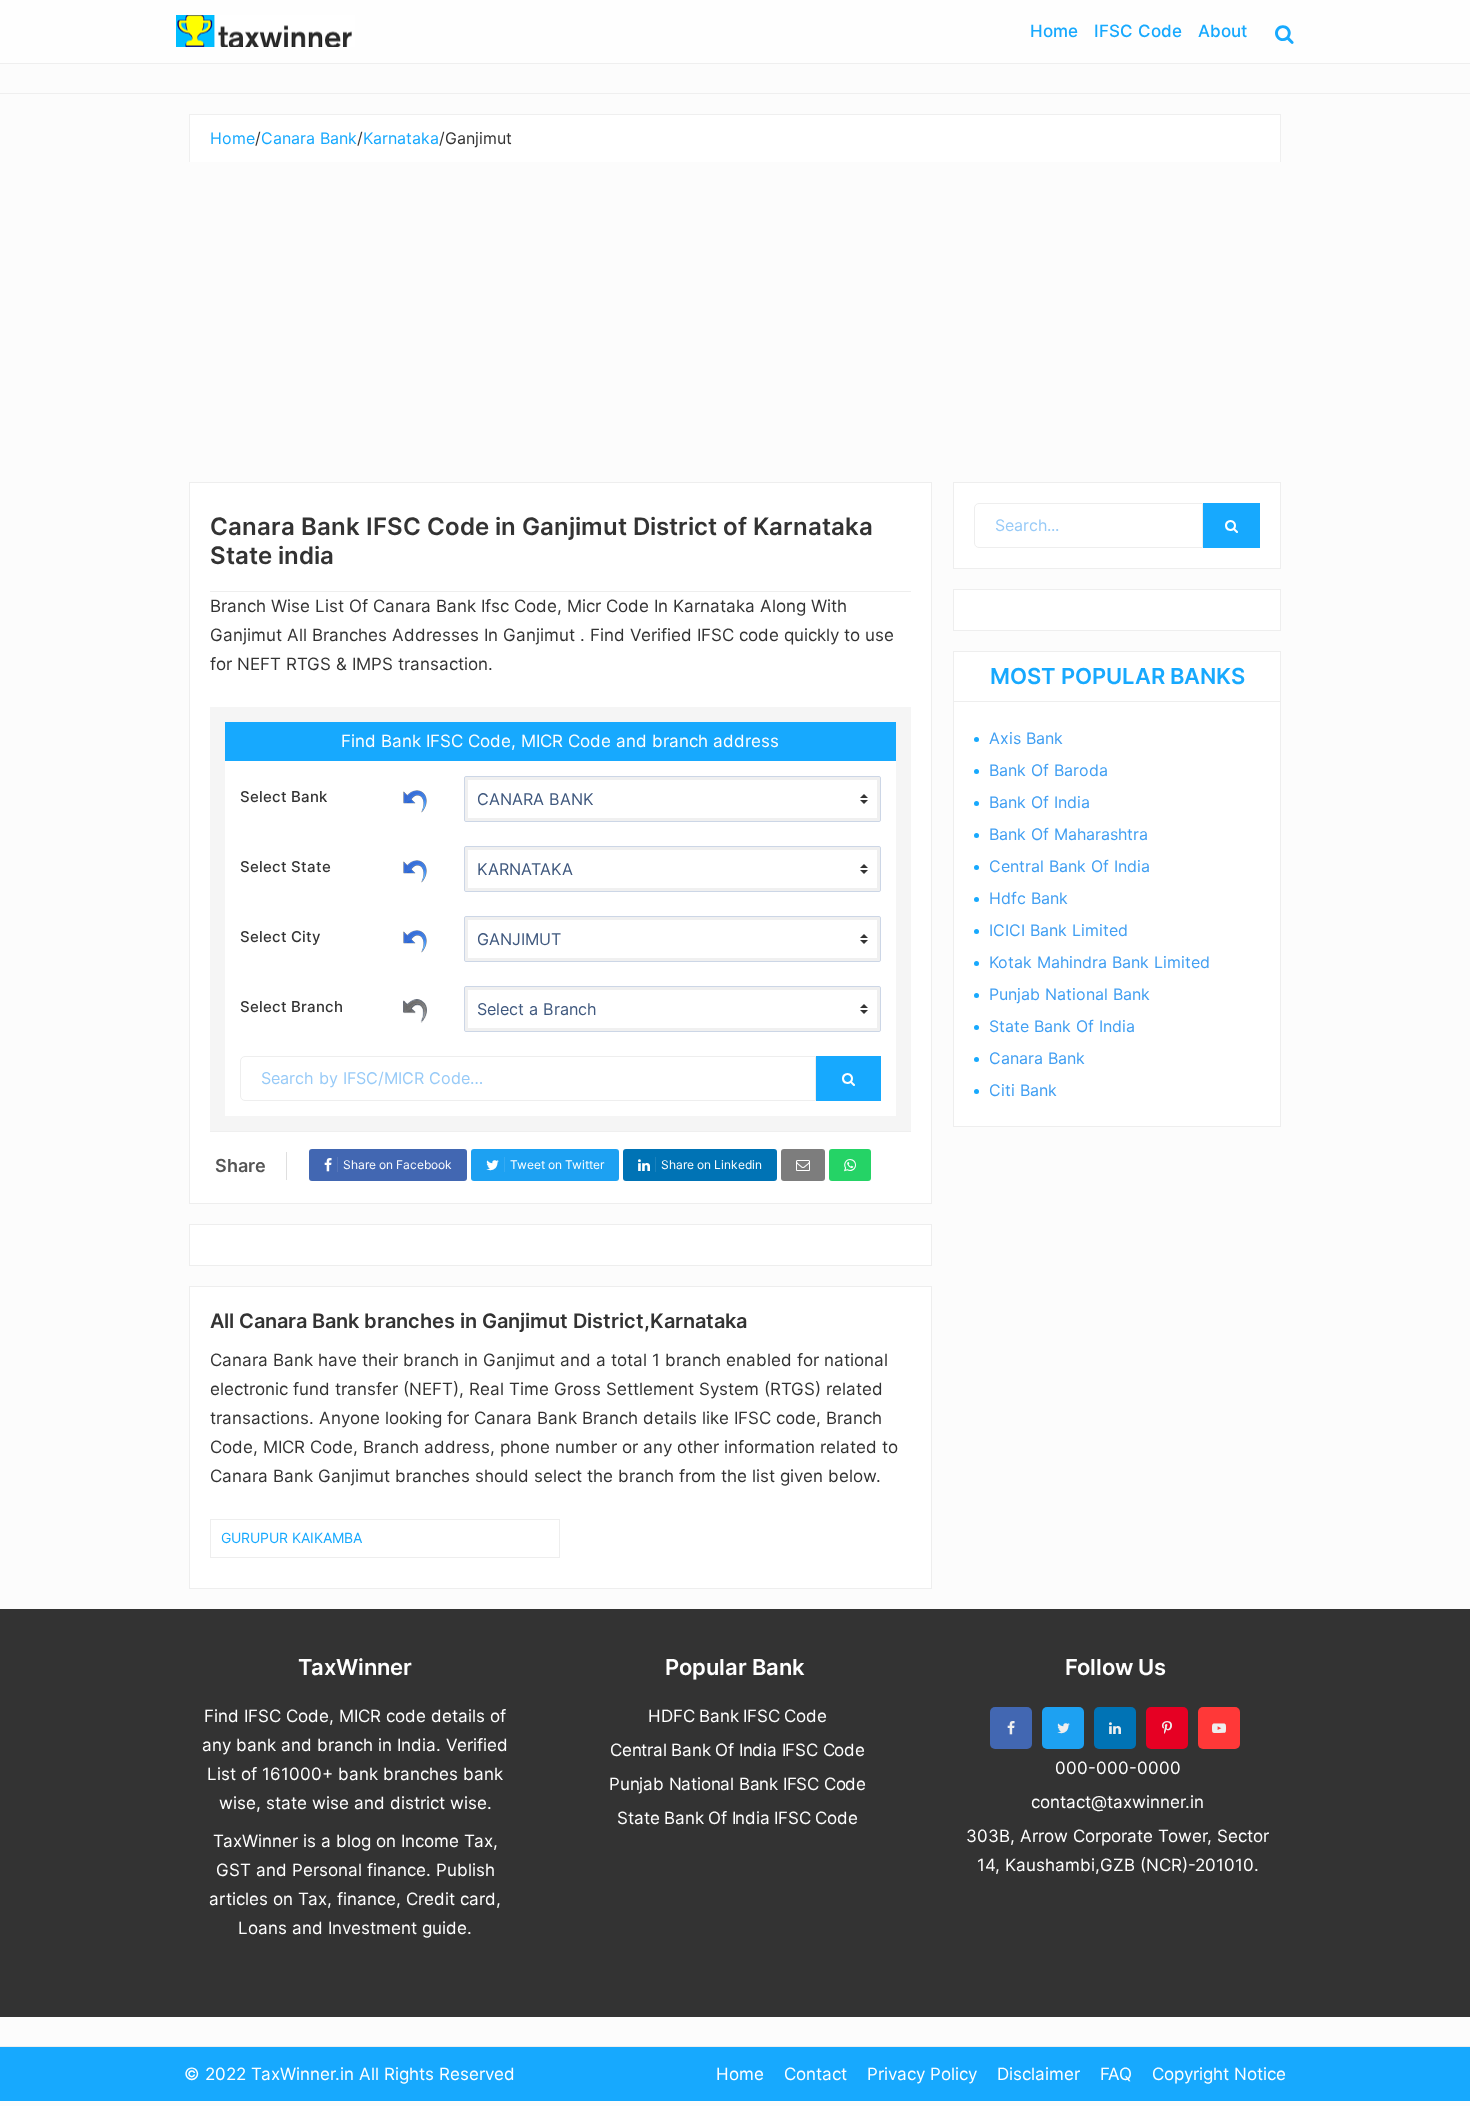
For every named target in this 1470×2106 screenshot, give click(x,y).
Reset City (415, 938)
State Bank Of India (1062, 1026)
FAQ (1116, 2074)
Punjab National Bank (1069, 994)
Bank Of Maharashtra (1068, 834)
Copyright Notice (1219, 2074)
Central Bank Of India (1069, 866)
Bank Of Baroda (1048, 770)
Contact (815, 2074)
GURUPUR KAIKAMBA (291, 1537)
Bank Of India (1039, 802)
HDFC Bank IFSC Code (737, 1716)
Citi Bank (1023, 1090)
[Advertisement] (735, 312)
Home (740, 2074)
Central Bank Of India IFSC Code (737, 1750)
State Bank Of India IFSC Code (737, 1818)
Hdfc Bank (1028, 898)
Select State (285, 866)
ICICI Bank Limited (1058, 930)
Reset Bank (415, 798)
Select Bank (283, 796)
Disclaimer (1038, 2074)
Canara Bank (1037, 1058)
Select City (280, 936)
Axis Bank (1026, 738)
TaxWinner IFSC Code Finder (265, 31)
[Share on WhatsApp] (850, 1165)
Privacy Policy (922, 2074)
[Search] (848, 1078)
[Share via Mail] (803, 1165)
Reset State (415, 868)
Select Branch (291, 1006)
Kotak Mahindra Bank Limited (1099, 962)
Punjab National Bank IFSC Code (737, 1784)
